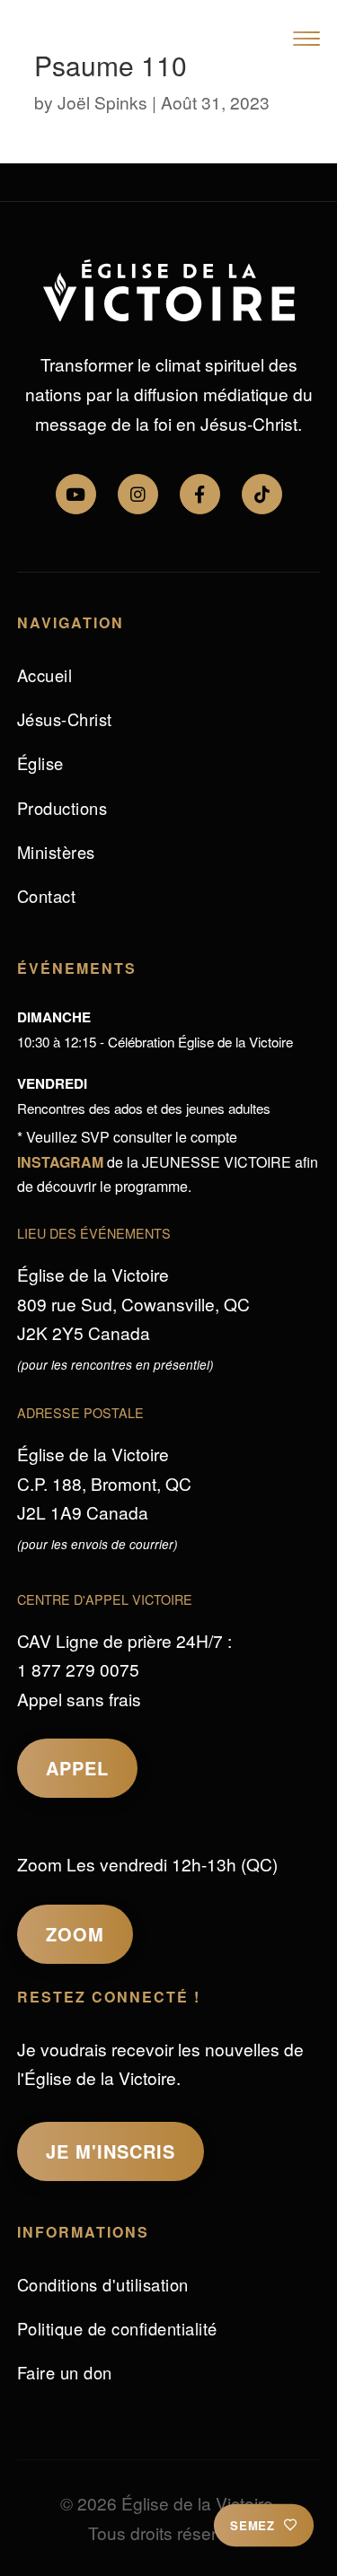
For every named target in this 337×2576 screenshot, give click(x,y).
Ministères (56, 852)
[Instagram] (138, 494)
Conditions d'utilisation (103, 2284)
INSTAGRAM (60, 1162)
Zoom (75, 1934)
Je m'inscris (111, 2151)
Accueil (45, 675)
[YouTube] (76, 494)
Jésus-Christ (65, 719)
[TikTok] (262, 494)
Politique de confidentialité (117, 2328)
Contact (47, 896)
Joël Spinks (102, 102)
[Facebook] (200, 494)
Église (40, 763)
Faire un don (65, 2372)
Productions (62, 808)
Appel (77, 1768)
